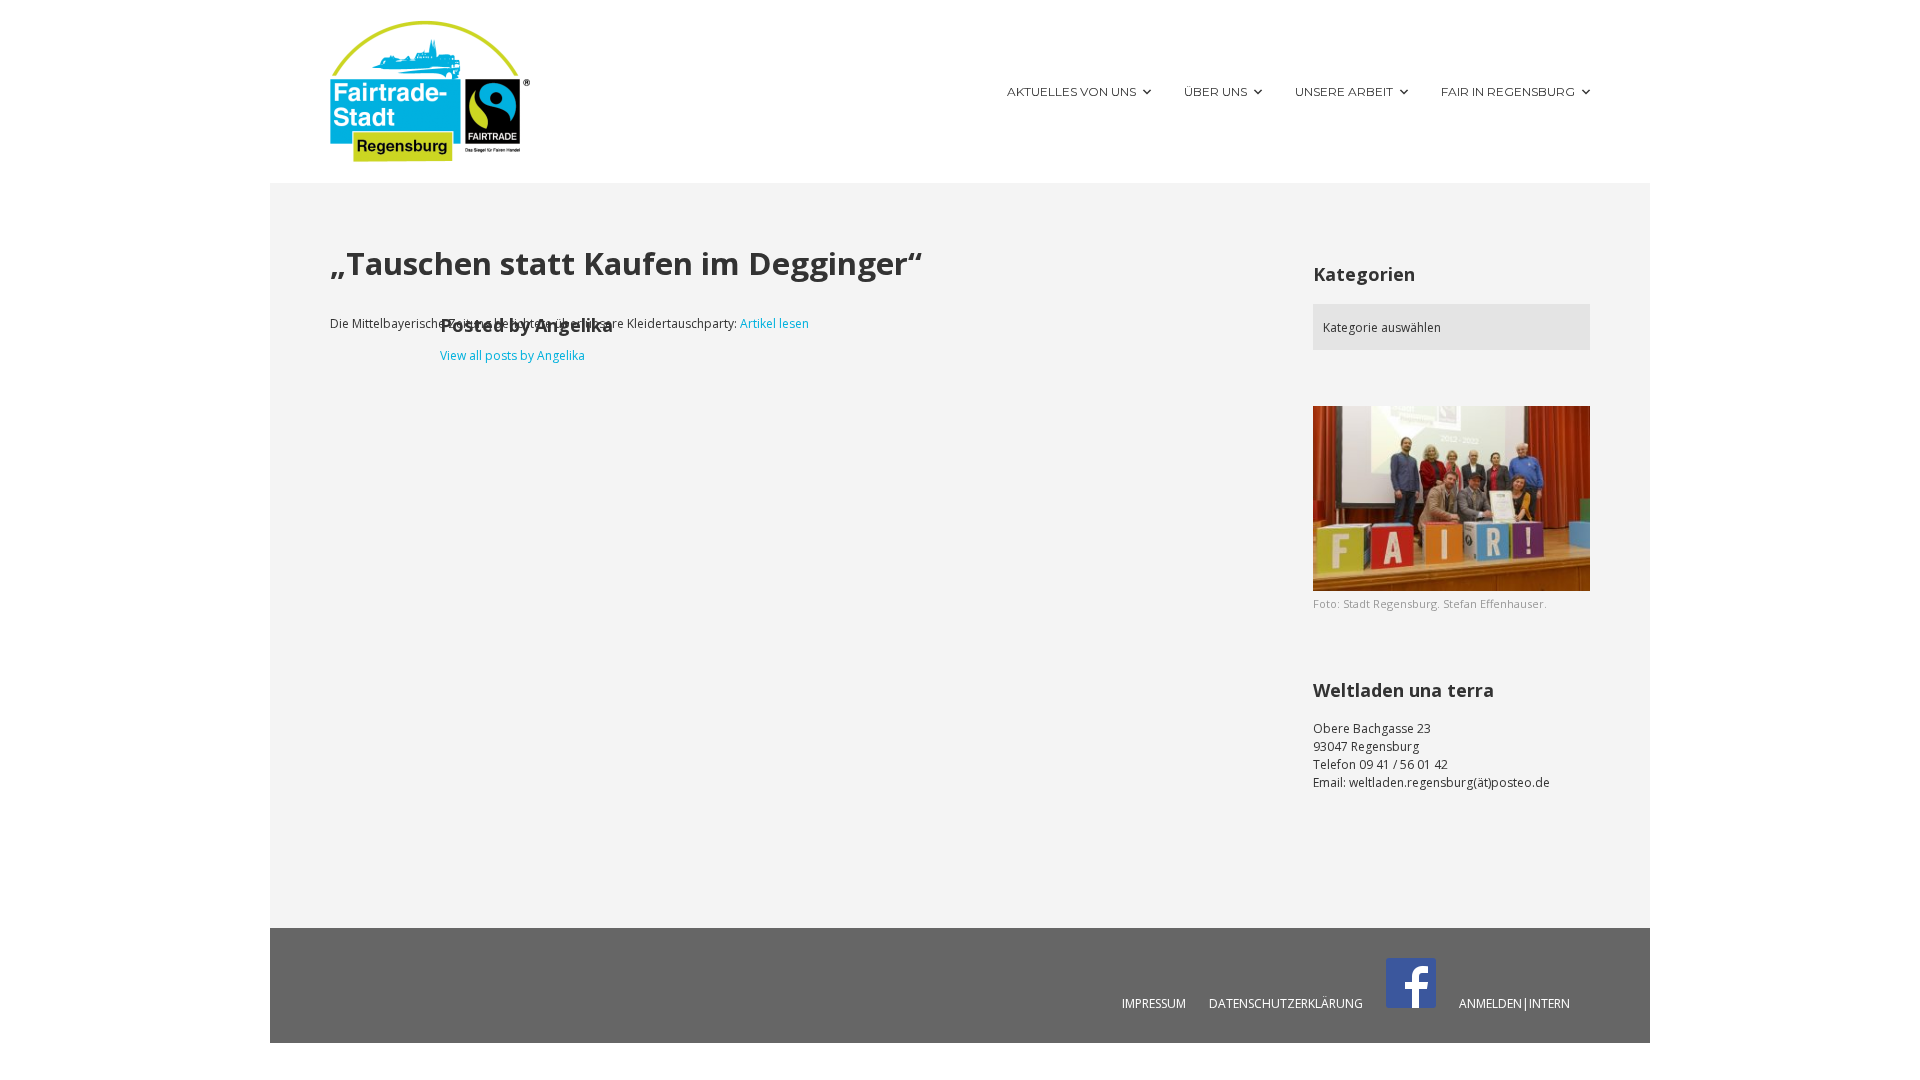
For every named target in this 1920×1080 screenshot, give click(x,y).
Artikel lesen (774, 323)
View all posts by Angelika (512, 355)
